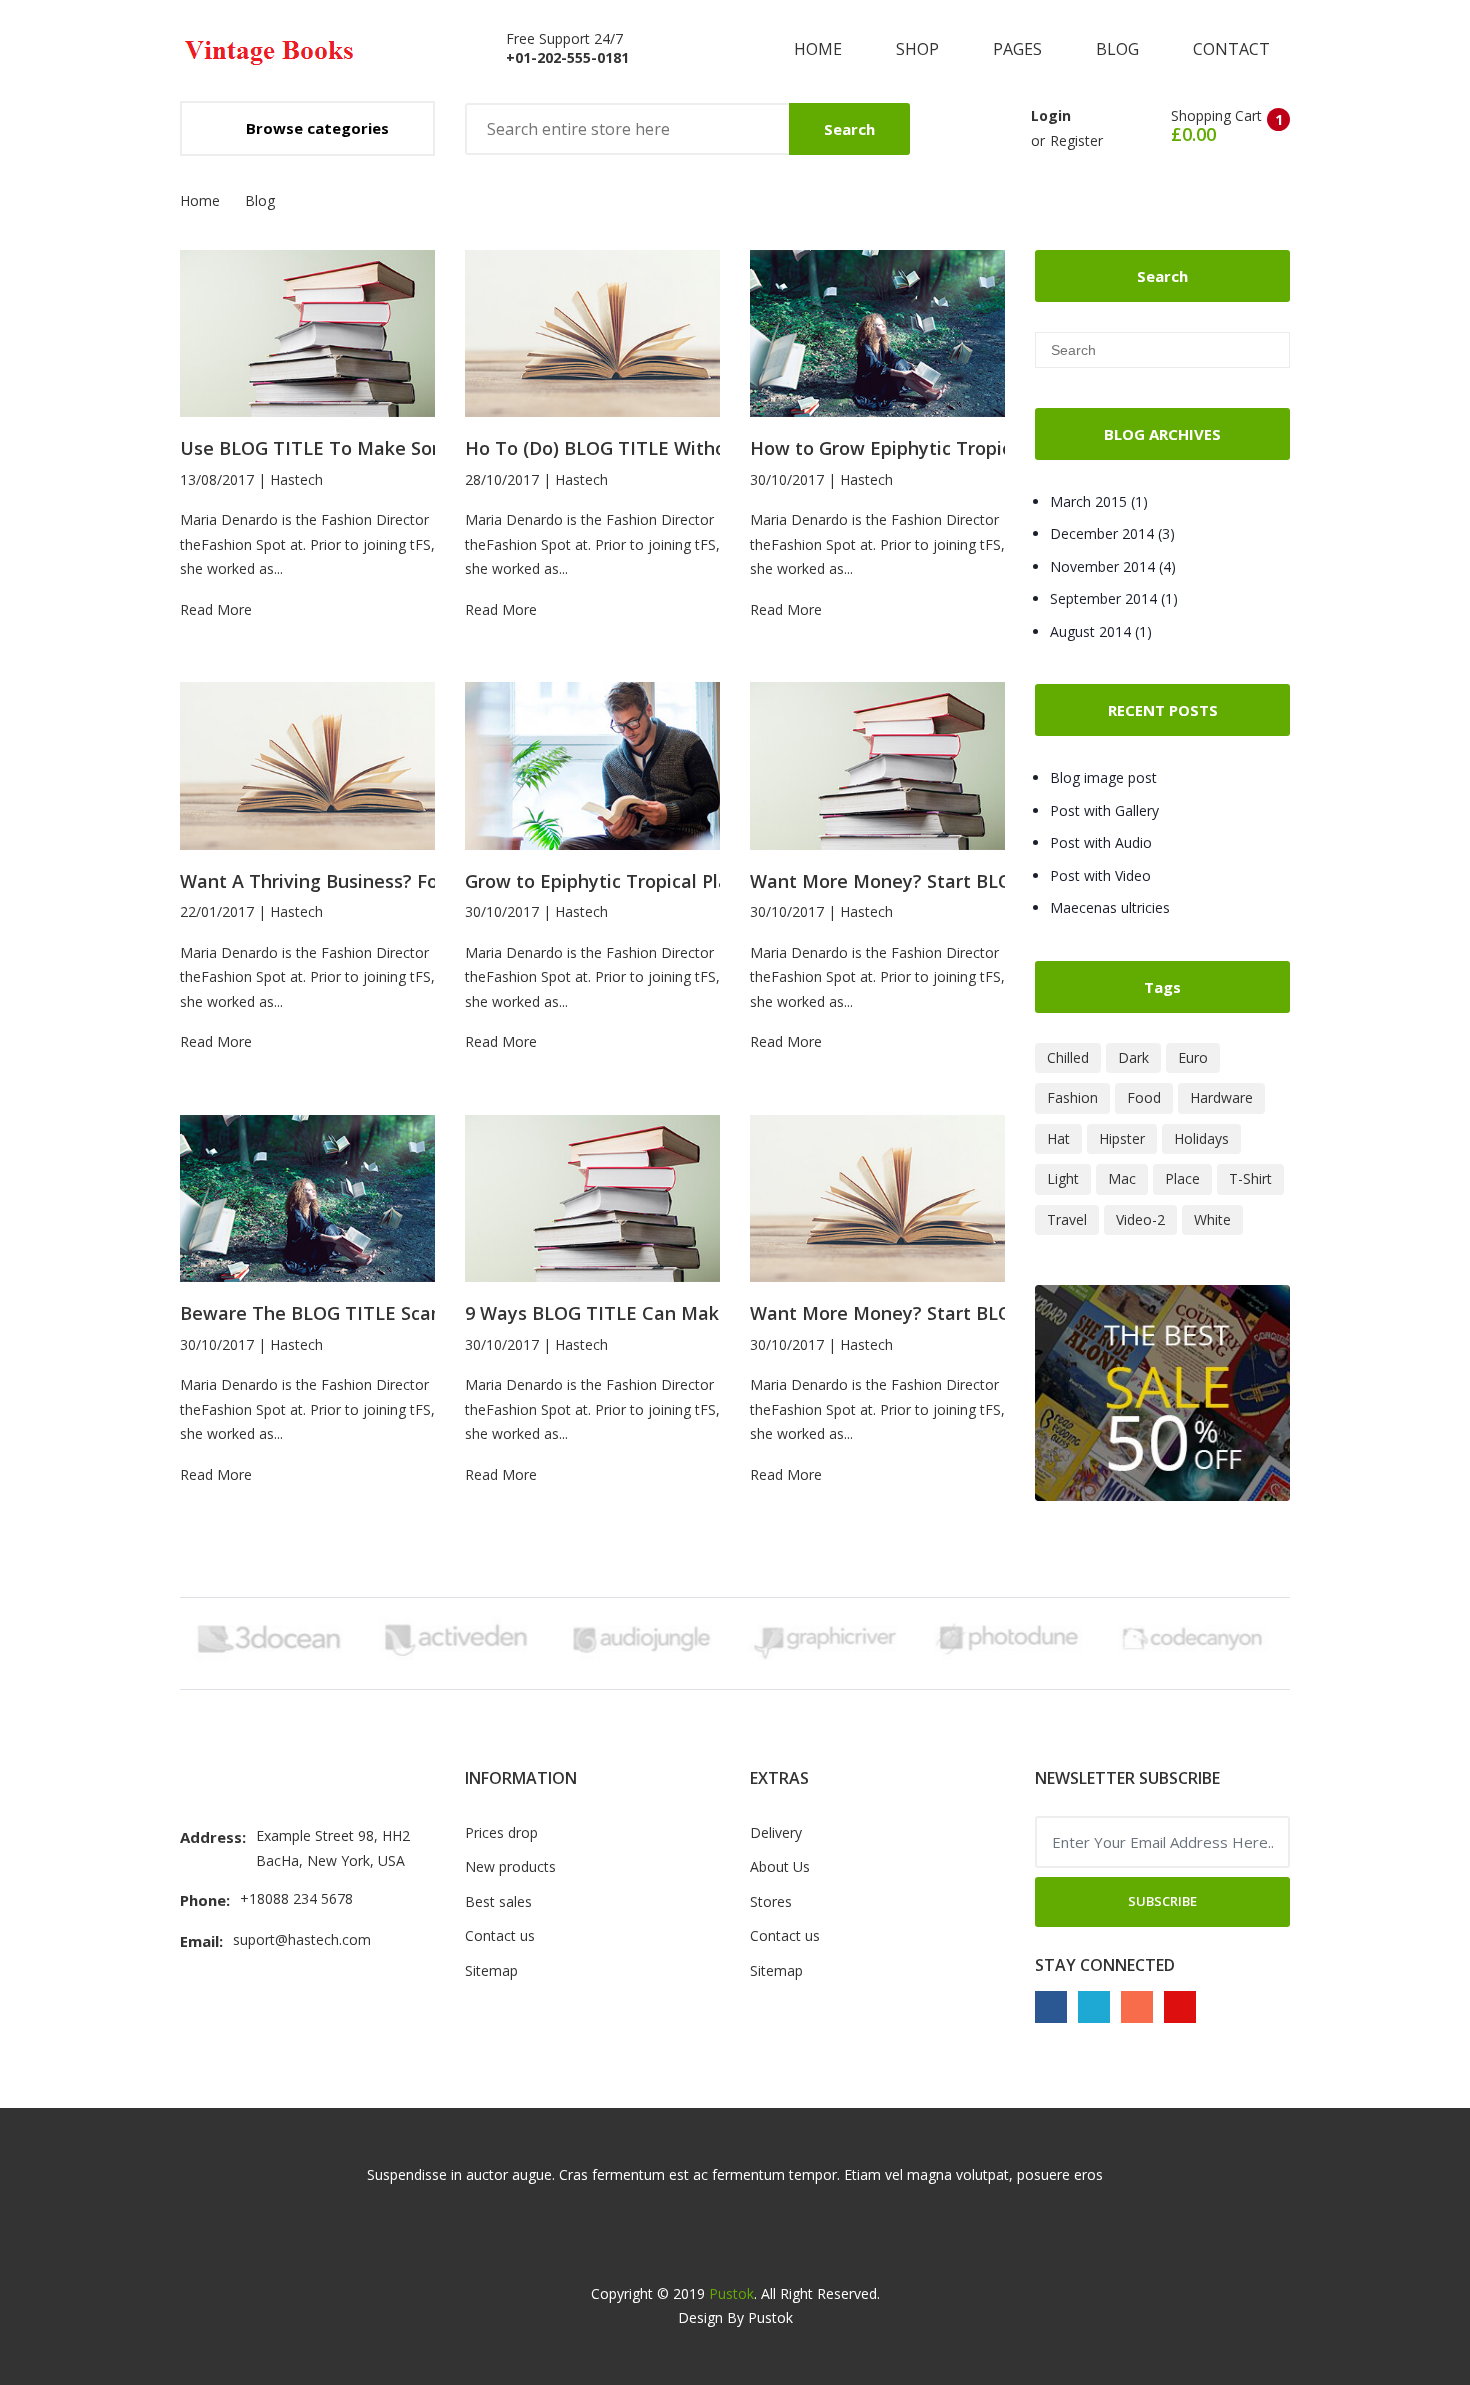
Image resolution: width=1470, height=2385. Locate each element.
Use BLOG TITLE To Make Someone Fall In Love (389, 448)
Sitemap (491, 1970)
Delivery (776, 1832)
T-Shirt (1250, 1178)
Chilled (1068, 1057)
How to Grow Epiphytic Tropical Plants (918, 448)
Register (1076, 140)
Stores (771, 1901)
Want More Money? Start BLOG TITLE (915, 881)
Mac (1122, 1178)
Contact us (500, 1935)
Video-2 (1140, 1219)
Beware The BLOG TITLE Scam (314, 1313)
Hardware (1221, 1097)
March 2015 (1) (1099, 501)
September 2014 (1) (1114, 598)
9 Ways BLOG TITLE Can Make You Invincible (660, 1313)
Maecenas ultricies (1110, 907)
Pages (1019, 49)
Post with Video (1100, 875)
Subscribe (1162, 1901)
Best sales (498, 1901)
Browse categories (317, 128)
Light (1063, 1178)
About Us (780, 1866)
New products (510, 1866)
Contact (1231, 49)
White (1212, 1219)
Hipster (1122, 1138)
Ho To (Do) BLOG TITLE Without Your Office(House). (691, 448)
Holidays (1201, 1138)
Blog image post (1103, 777)
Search (849, 129)
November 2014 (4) (1113, 566)
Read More (216, 609)
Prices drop (501, 1832)
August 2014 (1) (1101, 631)
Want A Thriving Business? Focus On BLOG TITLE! (395, 881)
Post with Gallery (1104, 810)
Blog (1119, 49)
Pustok (731, 2293)
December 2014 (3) (1112, 533)
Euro (1193, 1057)
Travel (1067, 1219)
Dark (1133, 1057)
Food (1144, 1097)
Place (1182, 1178)
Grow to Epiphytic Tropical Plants (611, 881)
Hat (1058, 1138)
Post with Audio (1101, 842)
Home (820, 49)
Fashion (1072, 1097)
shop (919, 49)
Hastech (296, 479)
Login (1051, 115)
